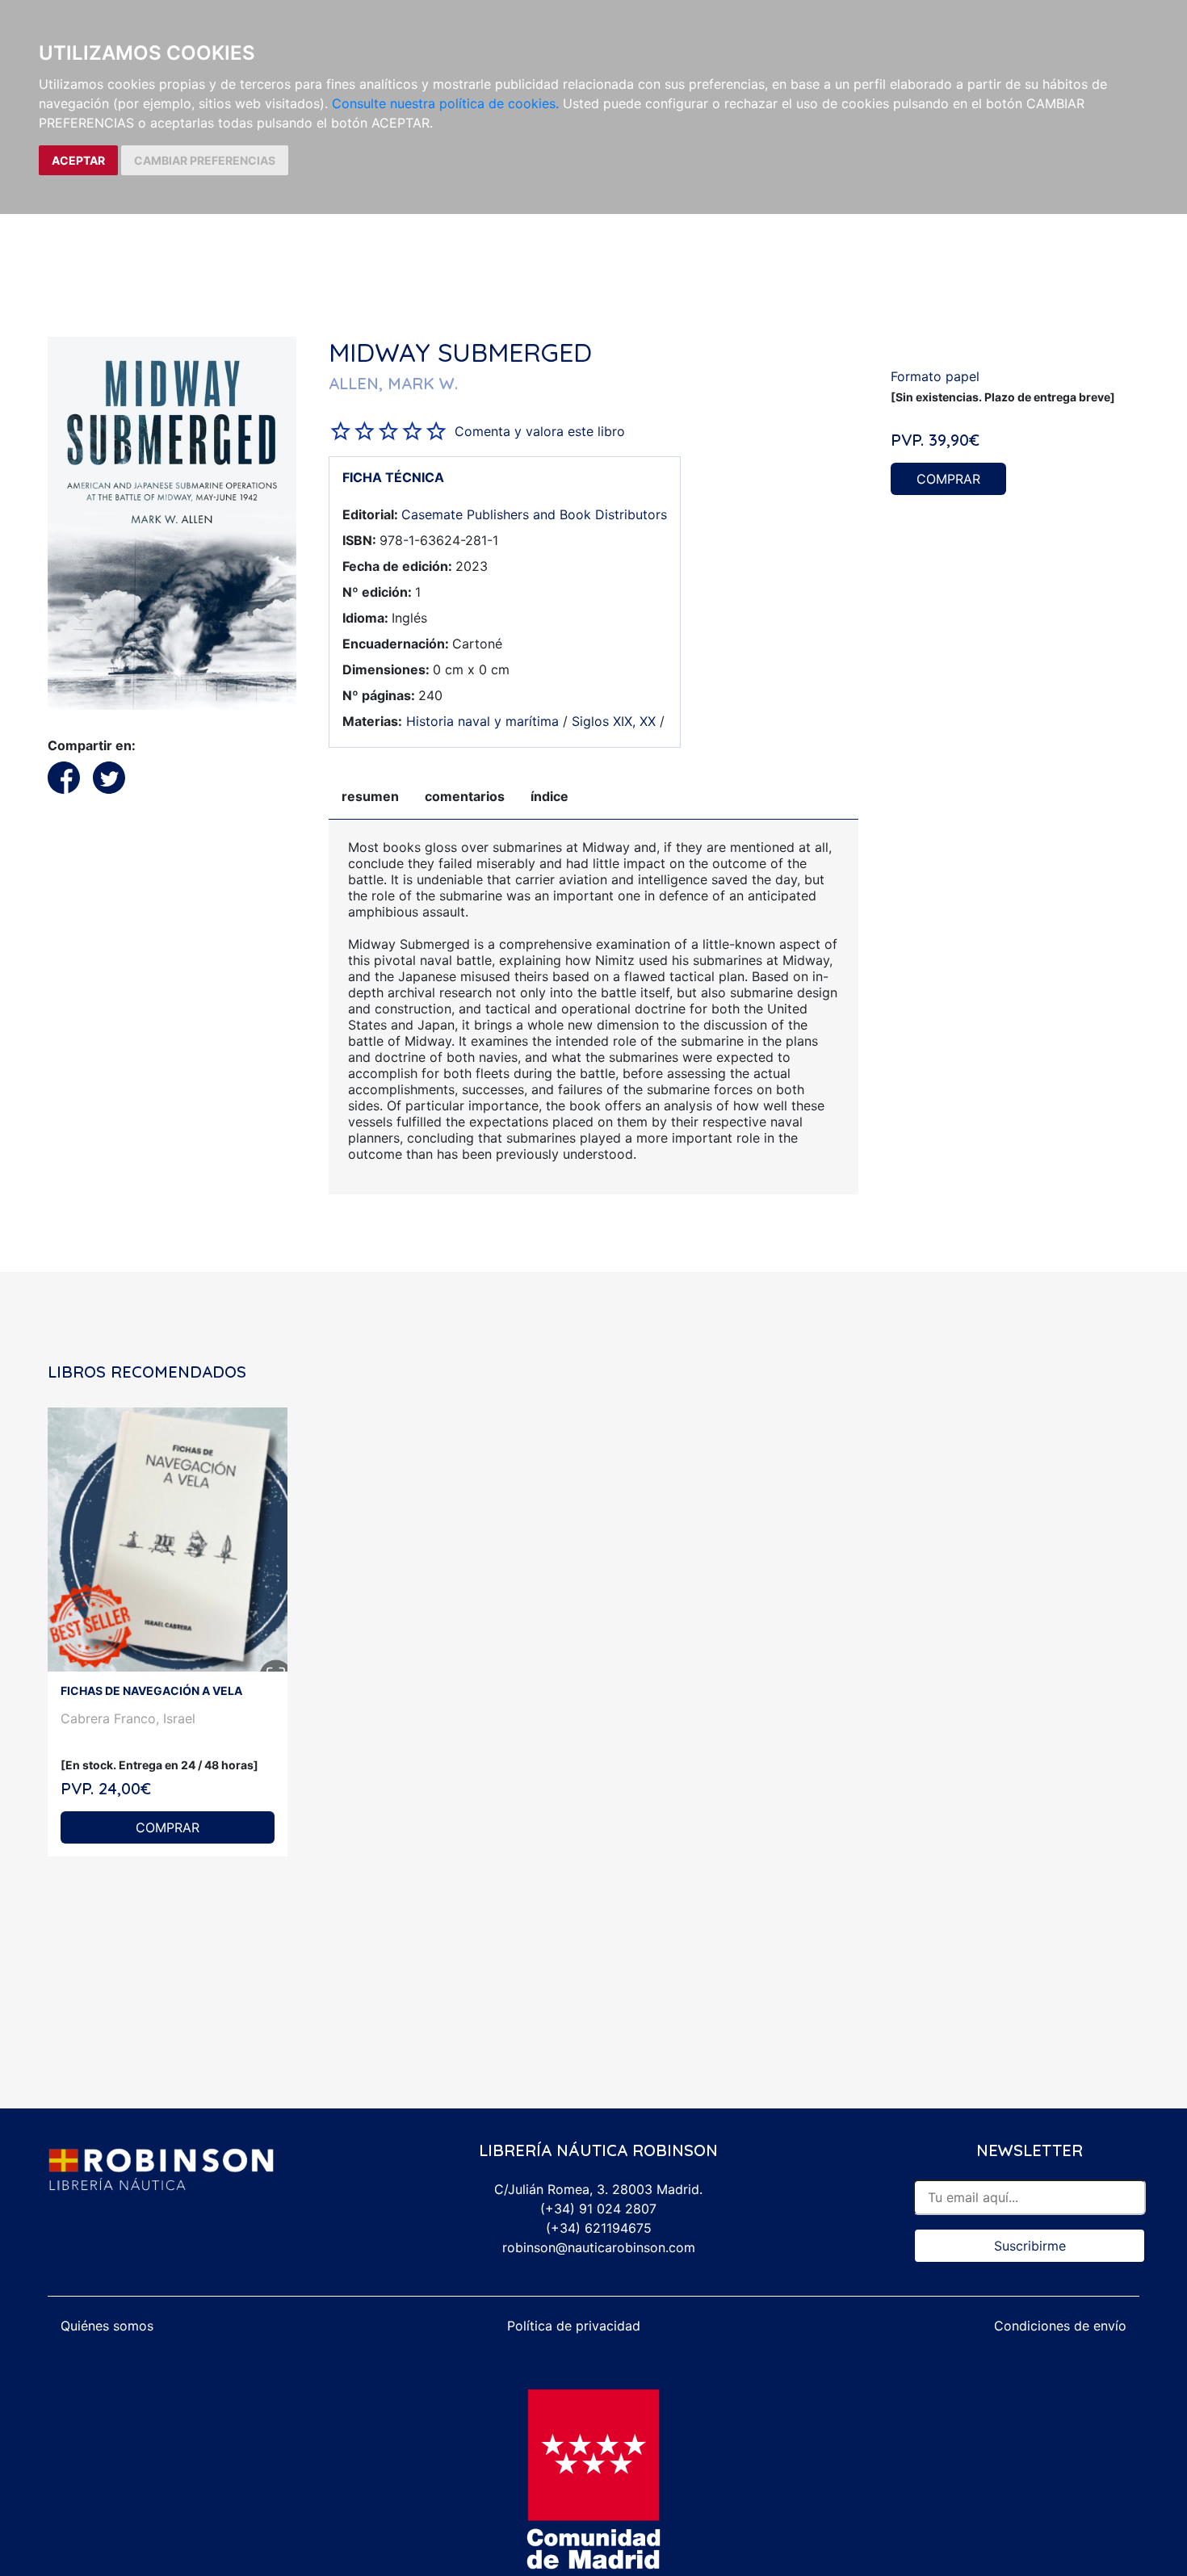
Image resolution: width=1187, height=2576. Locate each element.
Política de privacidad (574, 2326)
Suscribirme (1030, 2246)
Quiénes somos (107, 2326)
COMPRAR (948, 479)
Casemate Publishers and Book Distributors (534, 514)
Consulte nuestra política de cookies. (445, 103)
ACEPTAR (78, 160)
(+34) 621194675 (599, 2228)
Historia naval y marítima (482, 721)
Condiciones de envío (1060, 2326)
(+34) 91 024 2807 (598, 2209)
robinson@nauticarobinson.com (599, 2247)
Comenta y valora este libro (540, 431)
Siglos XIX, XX (614, 721)
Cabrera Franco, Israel (128, 1718)
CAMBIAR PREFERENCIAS (205, 160)
